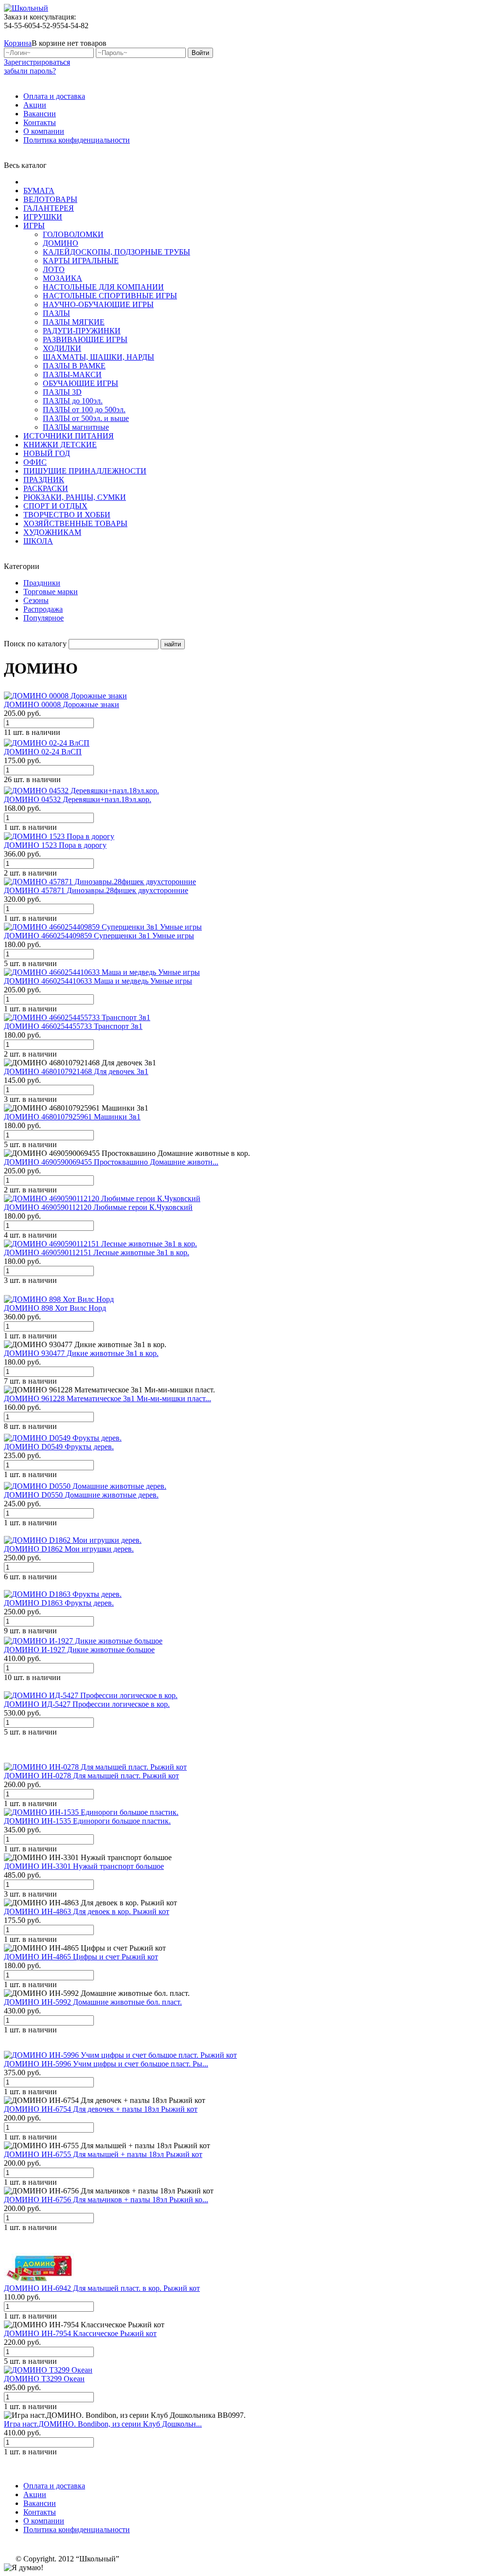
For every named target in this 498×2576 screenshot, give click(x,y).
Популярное (44, 618)
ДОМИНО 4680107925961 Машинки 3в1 (72, 1117)
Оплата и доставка (54, 96)
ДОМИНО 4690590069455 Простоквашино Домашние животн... (111, 1162)
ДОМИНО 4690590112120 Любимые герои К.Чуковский (98, 1207)
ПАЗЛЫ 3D (62, 392)
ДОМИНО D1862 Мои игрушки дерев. (69, 1549)
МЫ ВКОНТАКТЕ (445, 34)
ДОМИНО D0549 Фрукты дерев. (59, 1447)
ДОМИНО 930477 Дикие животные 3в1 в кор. (81, 1353)
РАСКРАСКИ (46, 488)
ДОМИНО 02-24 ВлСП (43, 752)
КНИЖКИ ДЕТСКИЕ (60, 445)
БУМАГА (39, 191)
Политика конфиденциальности (77, 140)
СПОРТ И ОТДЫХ (55, 506)
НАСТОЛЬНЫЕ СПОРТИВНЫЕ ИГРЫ (110, 296)
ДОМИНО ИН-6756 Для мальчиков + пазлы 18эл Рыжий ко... (106, 2200)
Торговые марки (51, 592)
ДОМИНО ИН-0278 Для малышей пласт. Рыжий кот (91, 1776)
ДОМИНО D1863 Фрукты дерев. (59, 1603)
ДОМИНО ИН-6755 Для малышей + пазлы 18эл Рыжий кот (103, 2154)
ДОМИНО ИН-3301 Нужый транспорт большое (84, 1866)
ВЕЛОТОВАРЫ (50, 199)
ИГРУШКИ (43, 217)
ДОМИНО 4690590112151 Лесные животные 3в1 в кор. (97, 1252)
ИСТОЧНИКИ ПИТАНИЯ (69, 436)
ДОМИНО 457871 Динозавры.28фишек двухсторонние (96, 890)
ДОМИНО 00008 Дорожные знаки (62, 704)
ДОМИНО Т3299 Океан (44, 2379)
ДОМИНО (61, 243)
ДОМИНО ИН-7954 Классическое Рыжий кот (80, 2333)
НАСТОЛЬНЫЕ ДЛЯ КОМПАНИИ (103, 287)
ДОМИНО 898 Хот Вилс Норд (55, 1308)
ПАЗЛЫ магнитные (76, 427)
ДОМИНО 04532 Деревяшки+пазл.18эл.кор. (78, 799)
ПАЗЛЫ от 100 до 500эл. (84, 410)
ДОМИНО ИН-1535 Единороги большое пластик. (87, 1821)
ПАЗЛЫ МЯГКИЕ (74, 322)
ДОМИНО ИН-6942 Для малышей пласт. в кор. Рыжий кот (102, 2288)
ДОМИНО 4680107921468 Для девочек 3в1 (76, 1071)
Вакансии (40, 114)
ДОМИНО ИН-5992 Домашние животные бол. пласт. (93, 2002)
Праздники (42, 583)
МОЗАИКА (62, 278)
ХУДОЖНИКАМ (52, 532)
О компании (44, 131)
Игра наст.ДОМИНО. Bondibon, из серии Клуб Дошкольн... (103, 2424)
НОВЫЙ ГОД (47, 453)
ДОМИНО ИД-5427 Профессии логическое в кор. (87, 1704)
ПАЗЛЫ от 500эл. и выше (86, 418)
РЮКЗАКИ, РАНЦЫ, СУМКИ (75, 497)
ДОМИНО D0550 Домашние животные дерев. (81, 1495)
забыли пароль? (30, 71)
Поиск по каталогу (35, 644)
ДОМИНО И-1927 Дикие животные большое (79, 1650)
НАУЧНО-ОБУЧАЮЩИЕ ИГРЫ (98, 304)
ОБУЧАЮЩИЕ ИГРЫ (80, 383)
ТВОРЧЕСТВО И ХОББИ (67, 515)
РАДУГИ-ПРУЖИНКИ (82, 331)
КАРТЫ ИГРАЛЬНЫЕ (81, 261)
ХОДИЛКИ (62, 348)
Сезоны (36, 600)
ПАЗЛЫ (56, 313)
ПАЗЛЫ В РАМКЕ (74, 366)
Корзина (18, 43)
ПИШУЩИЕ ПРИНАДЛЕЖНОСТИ (85, 471)
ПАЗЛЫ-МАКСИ (72, 375)
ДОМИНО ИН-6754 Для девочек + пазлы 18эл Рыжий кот (101, 2109)
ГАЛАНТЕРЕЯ (49, 208)
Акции (35, 105)
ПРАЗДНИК (44, 480)
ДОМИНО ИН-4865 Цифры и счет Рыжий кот (81, 1957)
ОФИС (35, 462)
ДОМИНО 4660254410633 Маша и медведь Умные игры (98, 981)
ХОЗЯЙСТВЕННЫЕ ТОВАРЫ (75, 523)
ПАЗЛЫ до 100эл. (73, 401)
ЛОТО (54, 269)
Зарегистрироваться (37, 62)
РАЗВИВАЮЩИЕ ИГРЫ (85, 339)
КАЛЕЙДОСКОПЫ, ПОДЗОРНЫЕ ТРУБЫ (116, 252)
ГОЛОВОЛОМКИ (73, 234)
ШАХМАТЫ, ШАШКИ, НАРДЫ (98, 357)
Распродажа (43, 609)
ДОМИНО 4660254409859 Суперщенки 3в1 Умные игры (99, 936)
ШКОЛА (38, 541)
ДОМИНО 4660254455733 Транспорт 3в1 (73, 1026)
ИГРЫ (34, 226)
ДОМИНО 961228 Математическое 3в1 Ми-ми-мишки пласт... (107, 1398)
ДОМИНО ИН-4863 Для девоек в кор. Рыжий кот (87, 1911)
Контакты (40, 122)
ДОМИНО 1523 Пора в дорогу (55, 845)
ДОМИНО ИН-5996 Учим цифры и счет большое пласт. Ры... (106, 2064)
